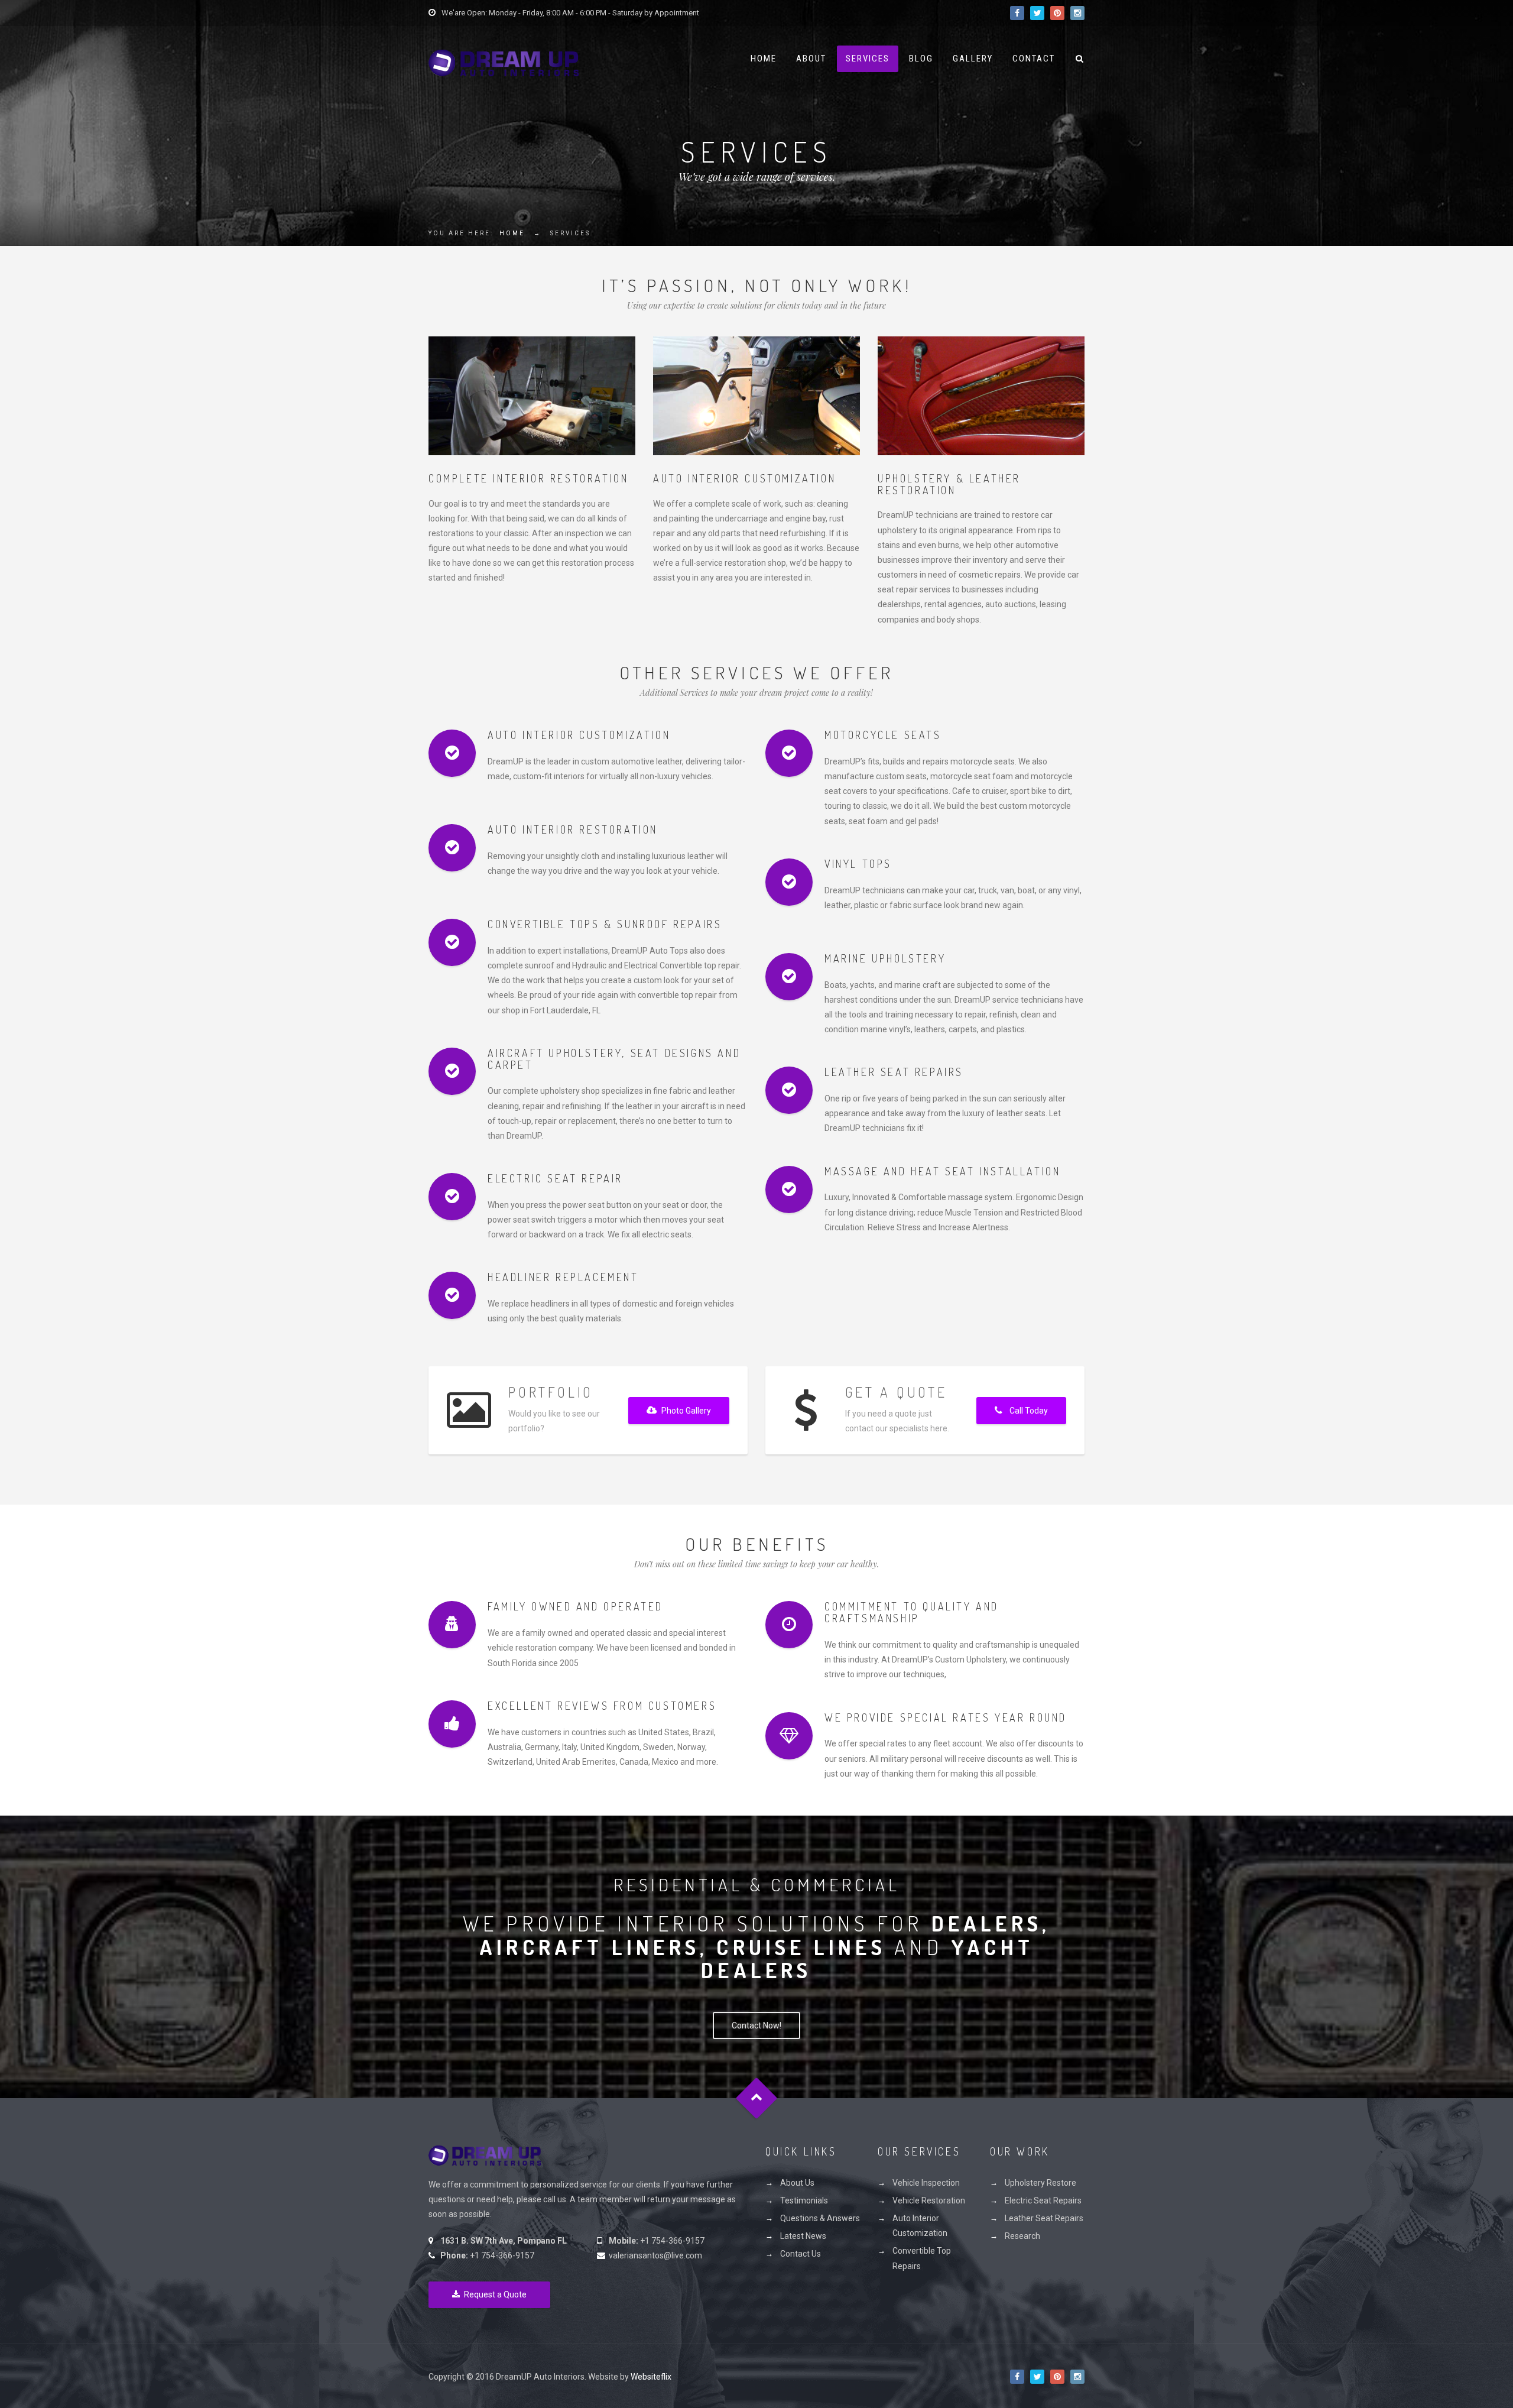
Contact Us (801, 2254)
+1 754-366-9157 (502, 2255)
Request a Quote (495, 2294)
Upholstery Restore (1040, 2183)
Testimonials (804, 2200)
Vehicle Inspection (926, 2183)
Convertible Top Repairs (922, 2258)
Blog (921, 59)
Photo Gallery (686, 1411)
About (811, 59)
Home (764, 59)
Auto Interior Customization (920, 2226)
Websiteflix (651, 2377)
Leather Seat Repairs (1044, 2218)
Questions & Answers (820, 2218)
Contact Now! (756, 2025)
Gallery (973, 59)
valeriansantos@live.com (655, 2255)
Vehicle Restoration (929, 2200)
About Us (797, 2183)
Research (1022, 2236)
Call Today (1029, 1411)
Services (868, 59)
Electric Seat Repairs (1043, 2200)
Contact (1034, 59)
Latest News (803, 2236)
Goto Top (757, 2099)
